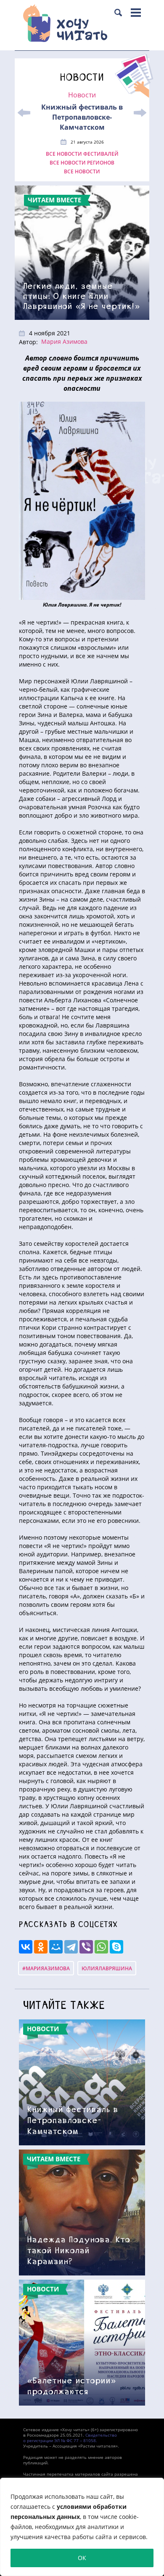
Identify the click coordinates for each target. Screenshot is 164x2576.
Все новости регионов (82, 163)
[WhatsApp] (101, 1947)
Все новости (82, 172)
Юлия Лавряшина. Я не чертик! (82, 605)
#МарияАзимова (46, 1968)
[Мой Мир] (56, 1947)
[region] (82, 2527)
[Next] (140, 113)
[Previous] (24, 113)
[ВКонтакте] (26, 1947)
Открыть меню (136, 13)
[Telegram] (71, 1947)
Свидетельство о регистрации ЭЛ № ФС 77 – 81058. (70, 2438)
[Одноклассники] (41, 1947)
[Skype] (116, 1947)
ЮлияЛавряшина (107, 1968)
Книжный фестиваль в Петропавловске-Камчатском (82, 117)
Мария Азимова (64, 341)
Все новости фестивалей (82, 154)
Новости (82, 95)
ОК (82, 2558)
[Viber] (86, 1947)
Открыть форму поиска (118, 13)
